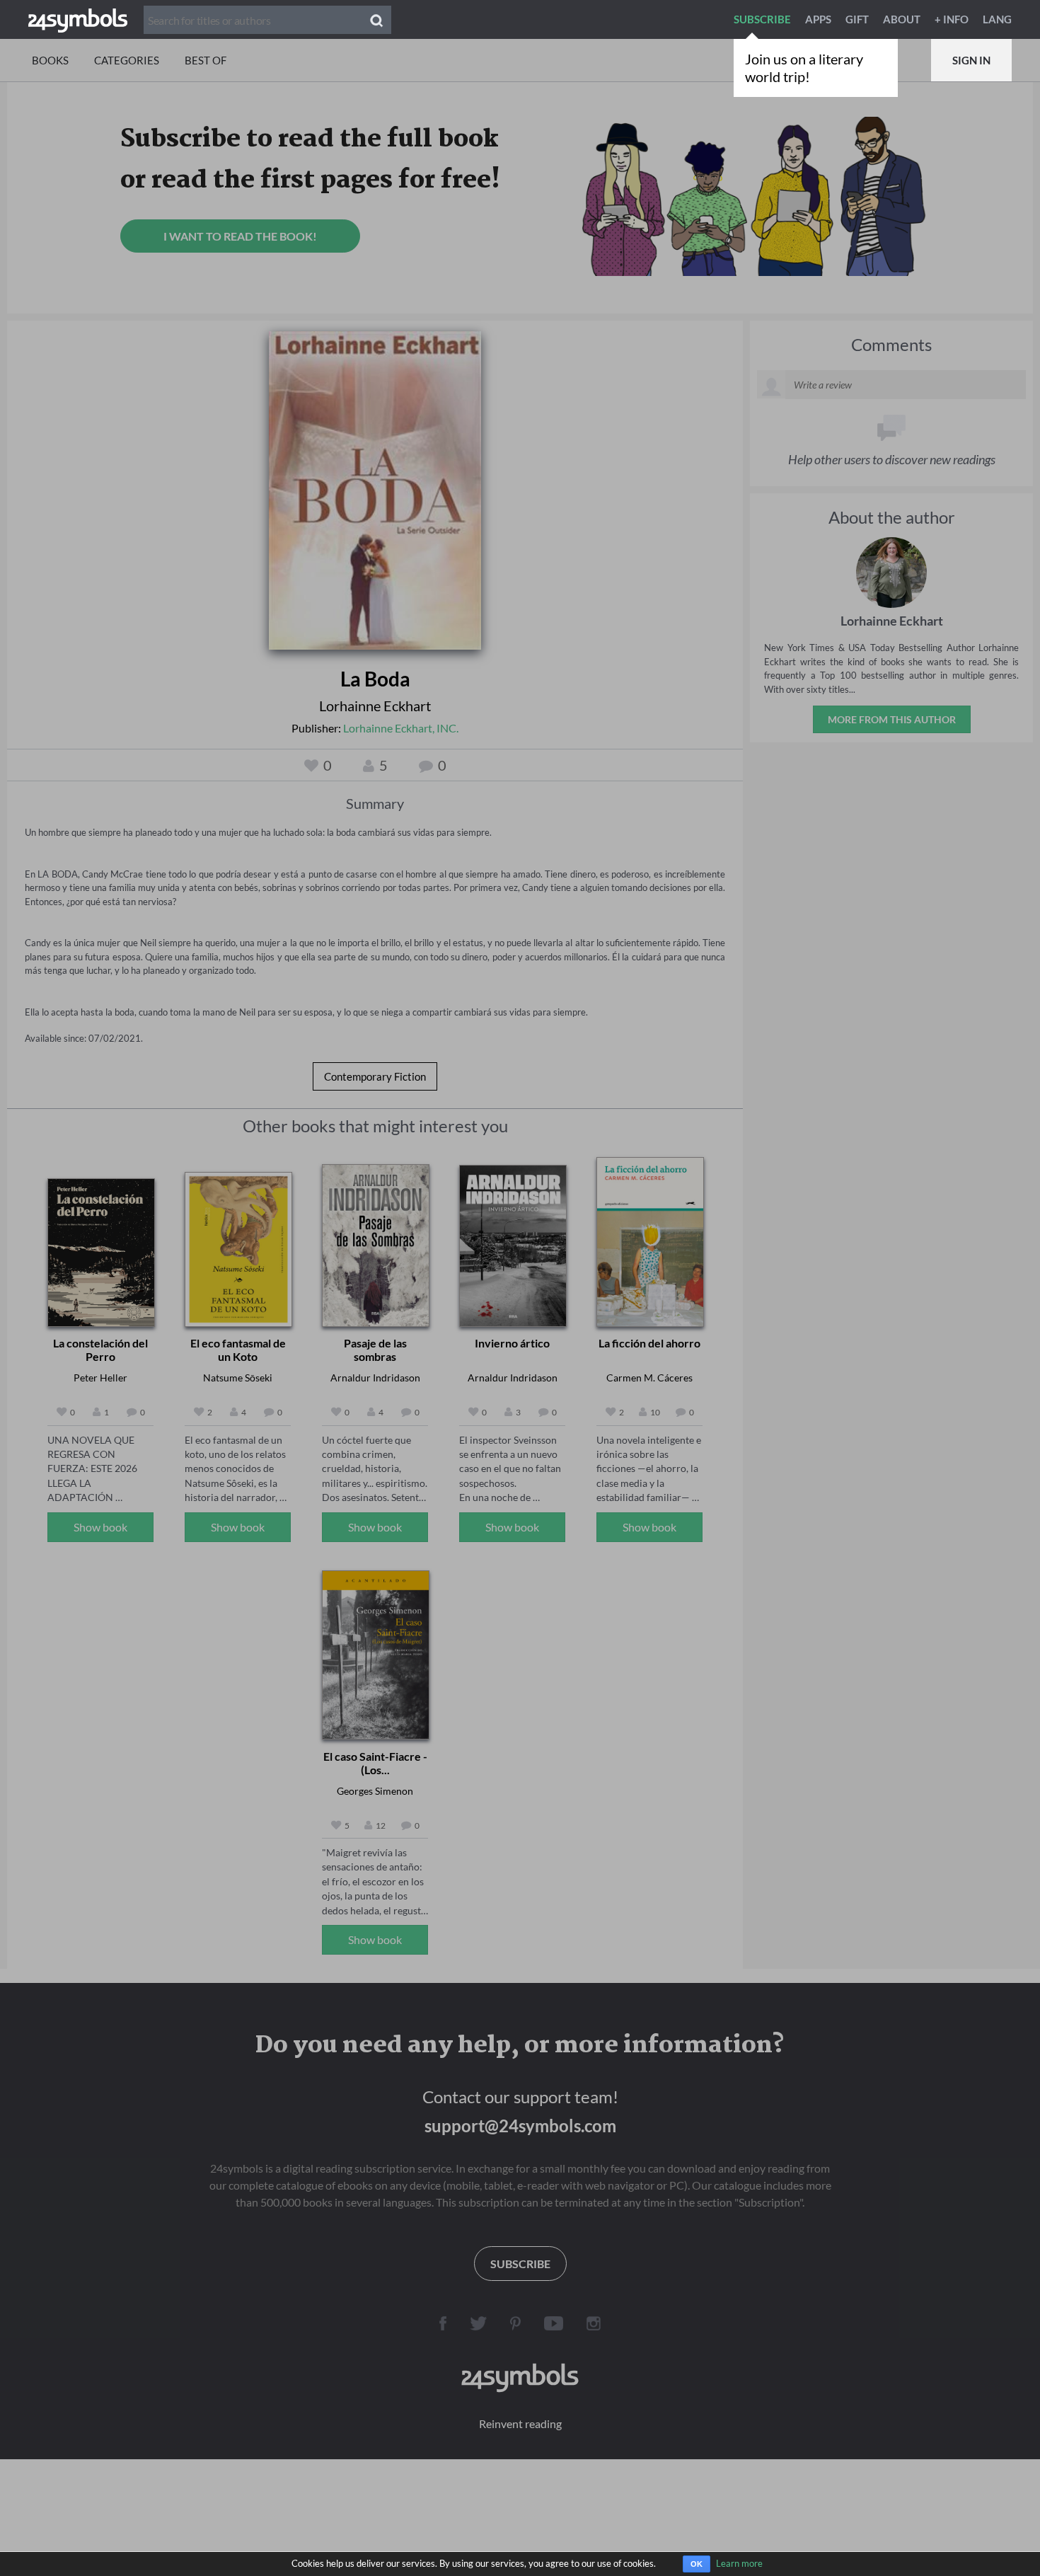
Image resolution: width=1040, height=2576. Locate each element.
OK (697, 2564)
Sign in (971, 60)
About (902, 19)
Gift (857, 19)
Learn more (739, 2563)
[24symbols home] (78, 19)
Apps (818, 19)
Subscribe (762, 19)
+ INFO (952, 19)
